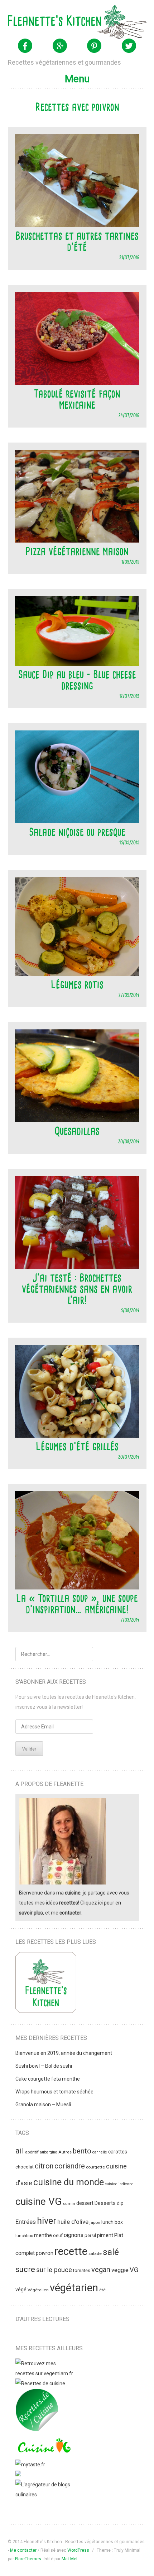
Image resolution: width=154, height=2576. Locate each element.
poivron (45, 2253)
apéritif (32, 2152)
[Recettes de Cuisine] (40, 2383)
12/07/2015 (129, 696)
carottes (118, 2152)
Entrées (26, 2222)
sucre (25, 2269)
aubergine (49, 2152)
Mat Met (70, 2559)
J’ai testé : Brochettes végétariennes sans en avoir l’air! (77, 1289)
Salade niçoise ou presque (77, 832)
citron (44, 2166)
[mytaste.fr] (30, 2465)
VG (134, 2270)
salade (95, 2253)
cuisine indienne (119, 2184)
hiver (47, 2221)
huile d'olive (73, 2222)
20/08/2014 (129, 1141)
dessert (85, 2203)
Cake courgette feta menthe (48, 2079)
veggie (120, 2270)
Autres (65, 2152)
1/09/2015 (130, 562)
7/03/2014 (130, 1620)
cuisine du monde (69, 2182)
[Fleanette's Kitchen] (77, 22)
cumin (69, 2203)
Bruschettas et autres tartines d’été (77, 241)
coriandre (70, 2166)
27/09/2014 (129, 995)
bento (82, 2151)
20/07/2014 (129, 1457)
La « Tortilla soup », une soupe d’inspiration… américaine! (77, 1604)
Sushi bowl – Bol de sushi (44, 2066)
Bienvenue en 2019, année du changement (64, 2053)
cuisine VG (39, 2201)
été (102, 2290)
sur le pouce (54, 2270)
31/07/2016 (129, 257)
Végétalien (38, 2290)
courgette (95, 2167)
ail (20, 2151)
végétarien (74, 2288)
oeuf (58, 2235)
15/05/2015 (129, 842)
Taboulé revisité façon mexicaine (77, 399)
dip (120, 2203)
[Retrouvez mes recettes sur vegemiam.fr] (44, 2373)
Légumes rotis (77, 984)
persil (90, 2235)
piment (105, 2235)
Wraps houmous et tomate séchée (54, 2092)
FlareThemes (28, 2559)
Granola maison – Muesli (43, 2105)
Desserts (105, 2203)
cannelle (100, 2152)
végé (21, 2290)
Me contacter (23, 2550)
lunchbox (24, 2236)
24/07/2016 (129, 415)
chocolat (25, 2167)
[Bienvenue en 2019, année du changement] (46, 1984)
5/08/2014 (130, 1310)
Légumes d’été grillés (77, 1446)
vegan (101, 2270)
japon (95, 2222)
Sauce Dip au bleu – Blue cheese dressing (77, 680)
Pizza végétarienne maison (77, 551)
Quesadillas (77, 1131)
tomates (82, 2270)
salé (111, 2252)
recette (71, 2251)
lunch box (112, 2222)
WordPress (78, 2550)
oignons (74, 2235)
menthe (43, 2235)
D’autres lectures (42, 2319)
